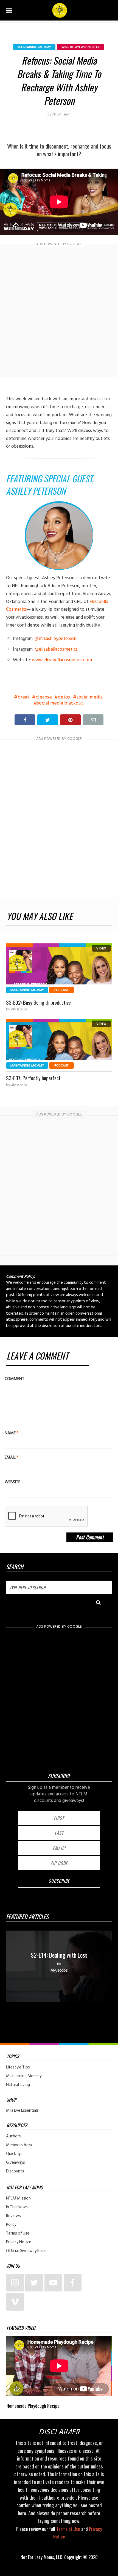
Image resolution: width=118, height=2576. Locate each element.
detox (64, 697)
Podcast (61, 990)
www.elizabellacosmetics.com (62, 660)
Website (12, 1482)
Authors (13, 2136)
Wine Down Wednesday (81, 47)
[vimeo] (15, 2302)
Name (12, 1433)
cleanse (44, 697)
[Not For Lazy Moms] (60, 10)
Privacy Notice (19, 2242)
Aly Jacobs (19, 1009)
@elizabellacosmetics (56, 649)
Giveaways (16, 2163)
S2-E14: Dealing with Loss (59, 1955)
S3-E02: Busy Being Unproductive (38, 1002)
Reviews (13, 2216)
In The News (17, 2207)
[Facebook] (73, 2283)
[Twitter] (34, 2283)
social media (90, 697)
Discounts (15, 2171)
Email (12, 1457)
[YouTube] (53, 2283)
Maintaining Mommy (34, 47)
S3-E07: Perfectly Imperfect (33, 1078)
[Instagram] (15, 2283)
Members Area (19, 2145)
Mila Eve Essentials (22, 2111)
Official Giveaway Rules (26, 2251)
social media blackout (60, 703)
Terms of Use (18, 2233)
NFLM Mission (18, 2198)
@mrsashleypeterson (55, 639)
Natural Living (18, 2085)
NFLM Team (61, 114)
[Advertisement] (59, 311)
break (24, 697)
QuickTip (14, 2154)
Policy (11, 2225)
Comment (15, 1379)
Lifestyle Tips (18, 2067)
